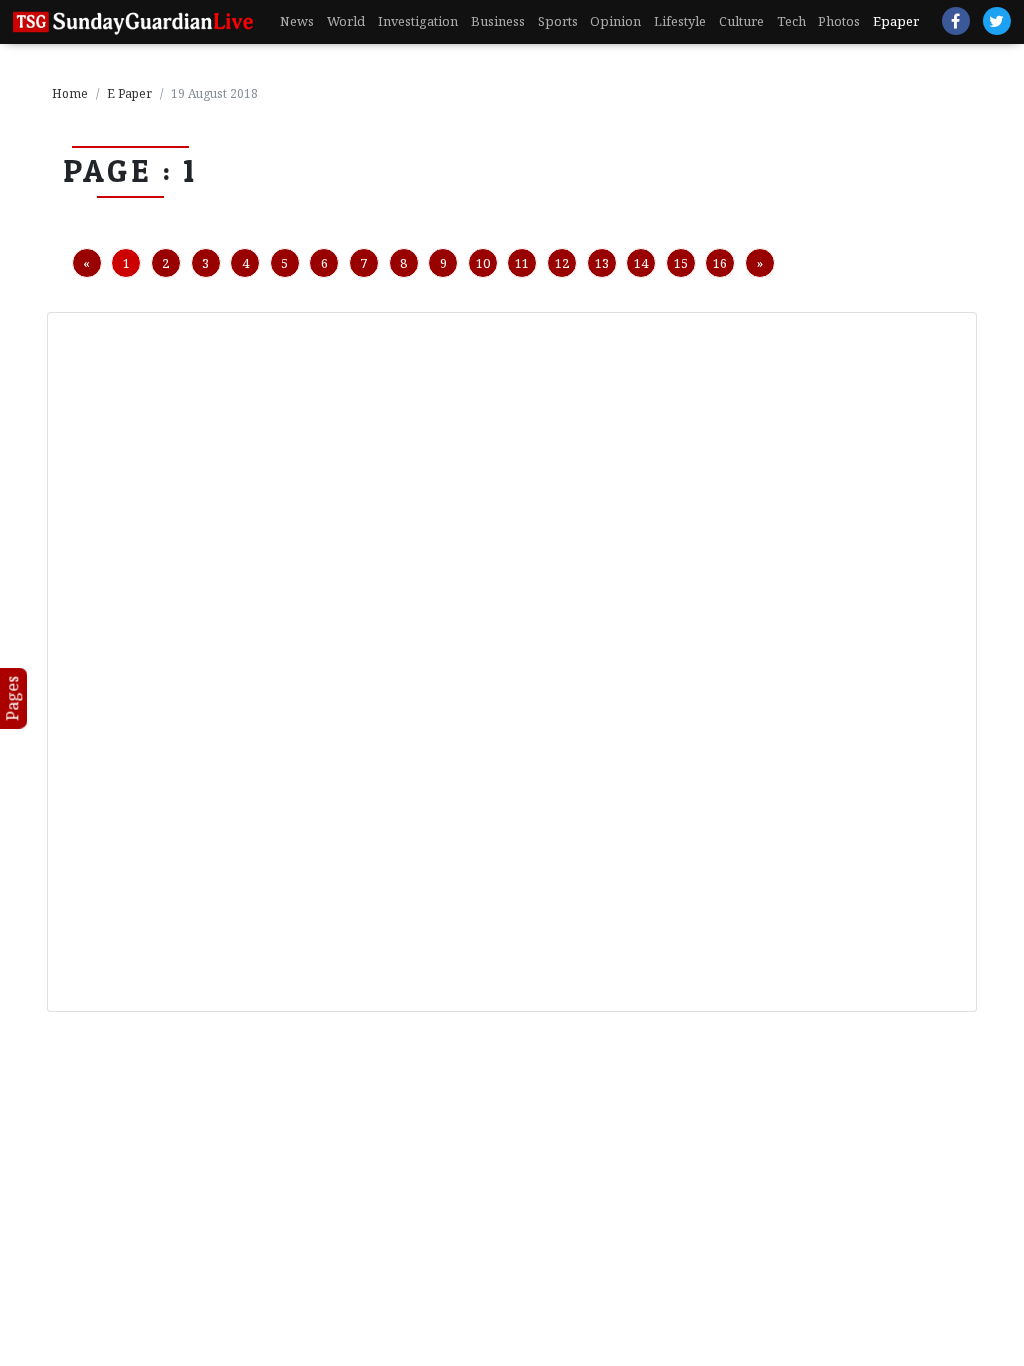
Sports (558, 21)
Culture (741, 21)
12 (562, 263)
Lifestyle (680, 21)
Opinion (615, 21)
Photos (839, 21)
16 (720, 263)
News (297, 21)
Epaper (896, 21)
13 (602, 263)
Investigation (418, 21)
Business (498, 21)
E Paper (129, 93)
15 (681, 263)
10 (483, 263)
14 (641, 263)
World (346, 21)
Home (70, 93)
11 (522, 263)
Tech (791, 21)
